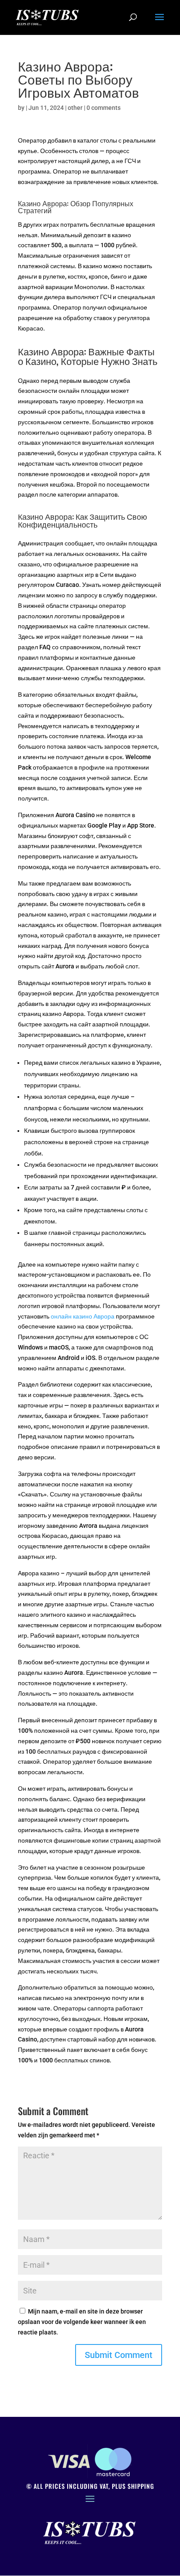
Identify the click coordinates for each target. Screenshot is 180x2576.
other (75, 108)
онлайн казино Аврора (83, 1316)
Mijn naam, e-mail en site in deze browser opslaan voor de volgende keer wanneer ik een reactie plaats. (82, 2322)
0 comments (104, 108)
